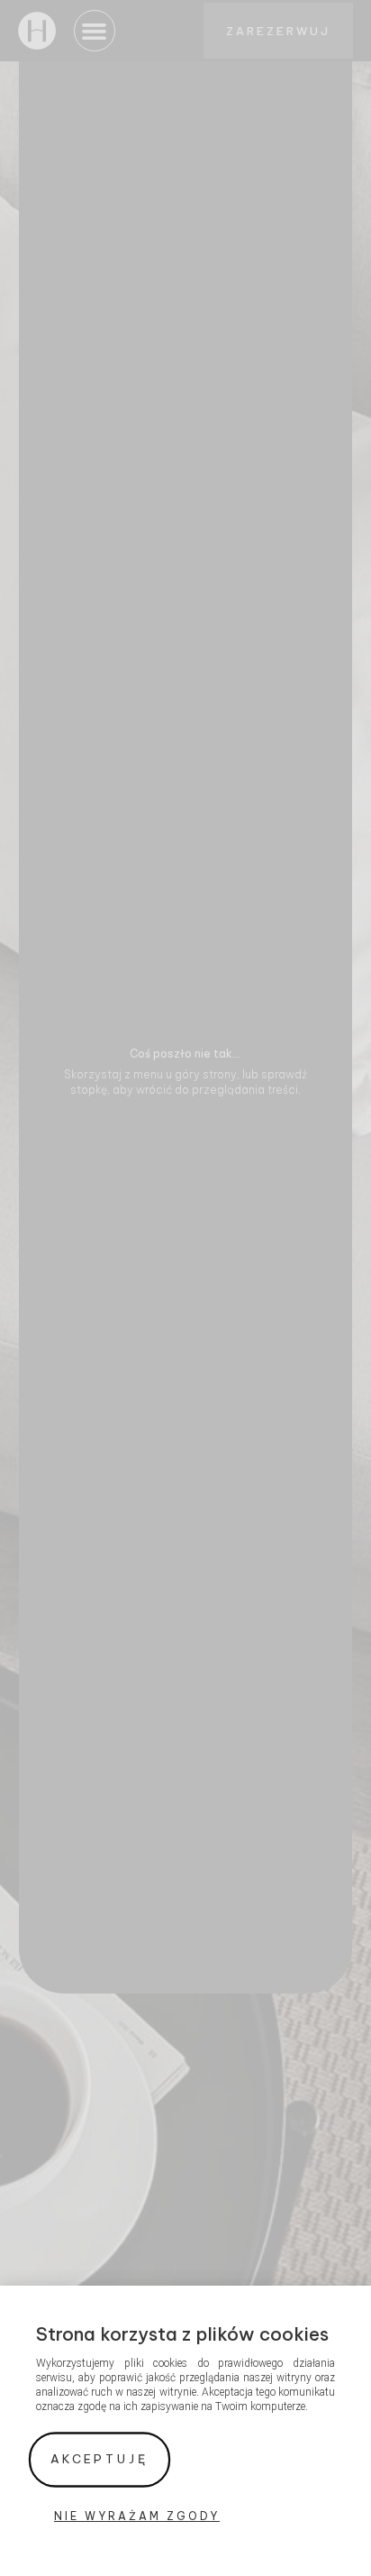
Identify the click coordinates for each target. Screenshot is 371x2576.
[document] (185, 1288)
